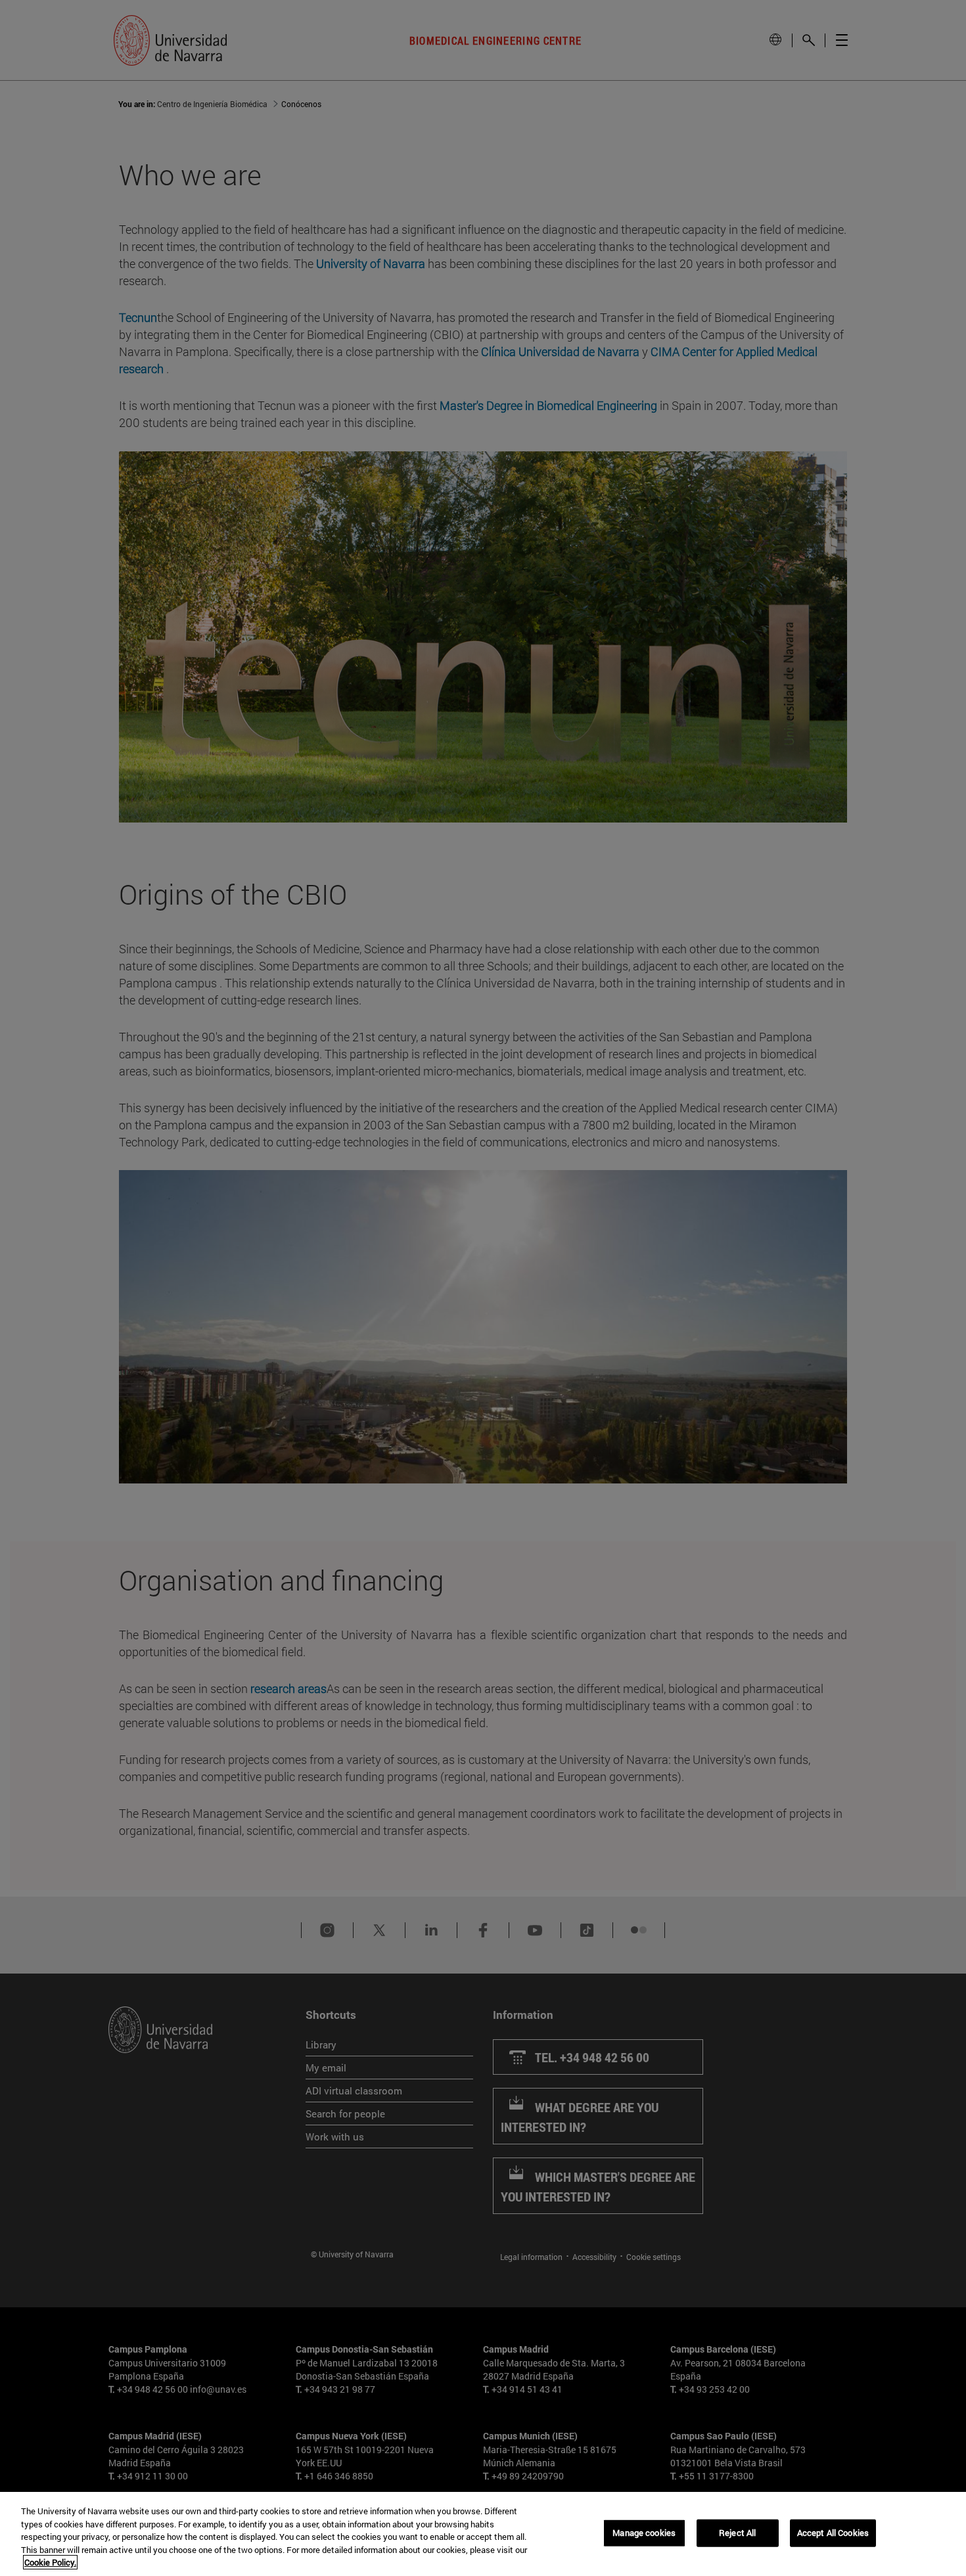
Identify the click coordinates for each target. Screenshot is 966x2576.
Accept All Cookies (833, 2533)
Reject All (737, 2533)
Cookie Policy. (50, 2562)
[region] (483, 2534)
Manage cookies (644, 2533)
